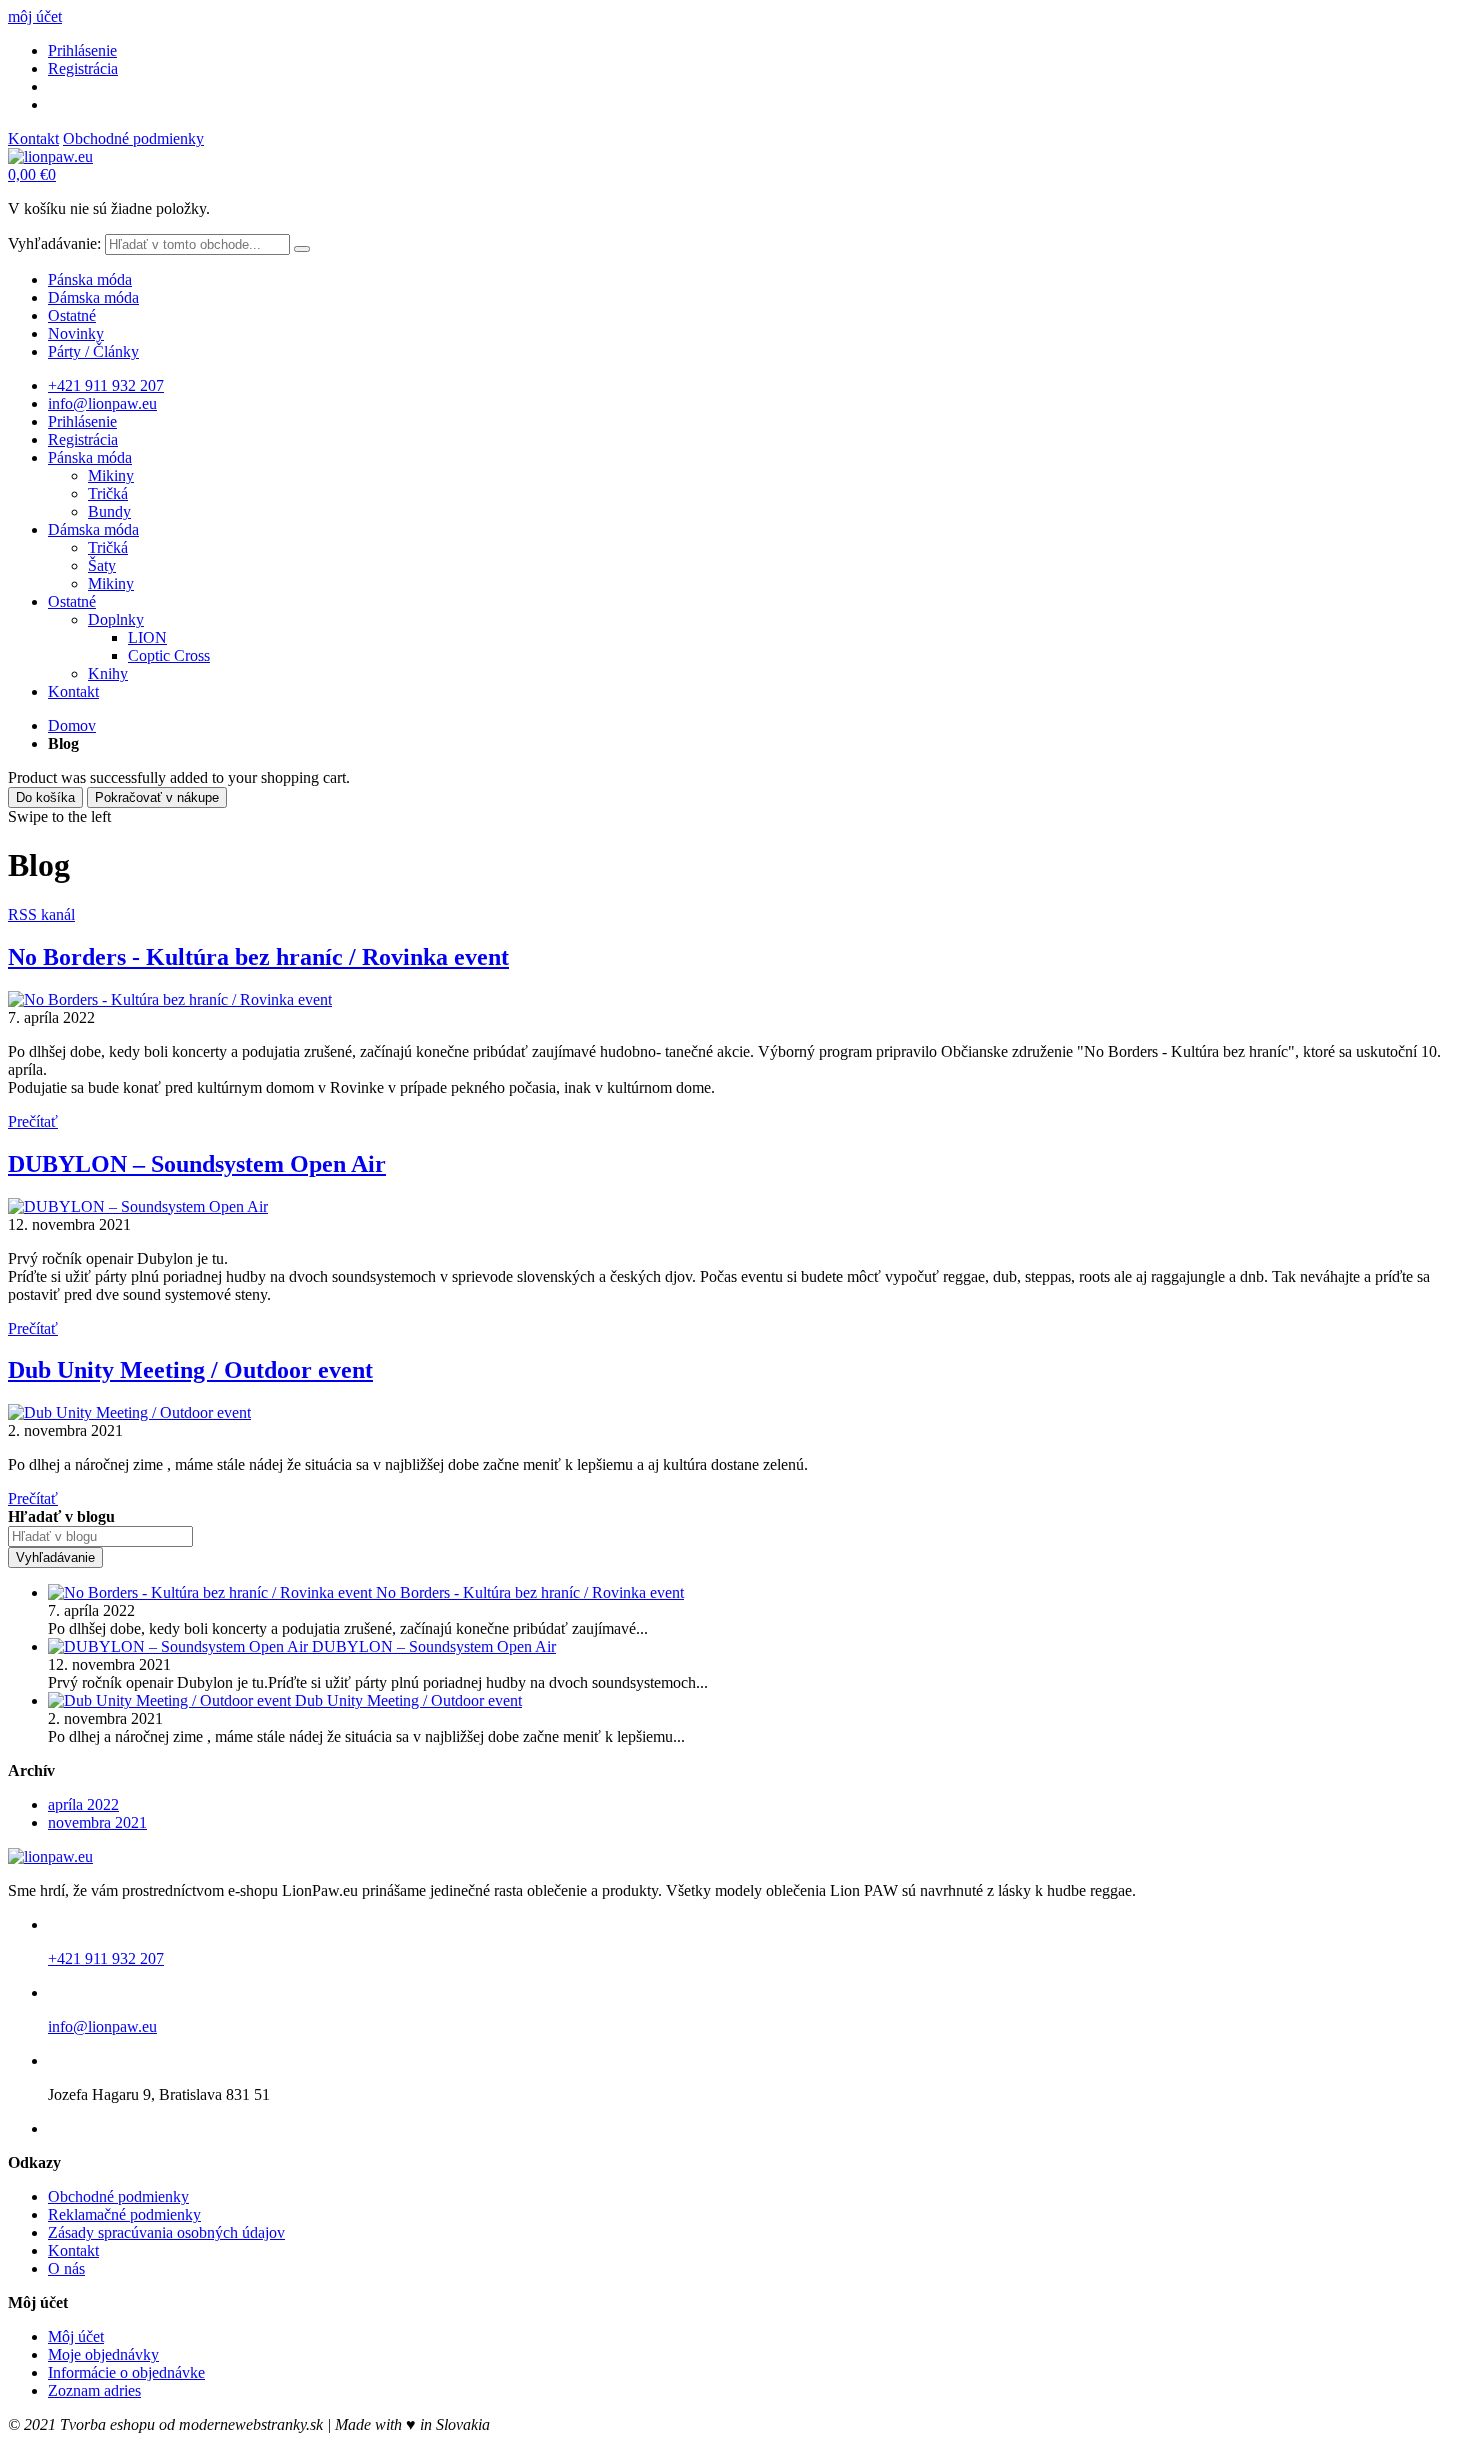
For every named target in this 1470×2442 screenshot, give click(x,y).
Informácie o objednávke (126, 2372)
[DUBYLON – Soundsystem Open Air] (138, 1206)
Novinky (76, 333)
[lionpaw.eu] (50, 156)
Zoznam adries (94, 2390)
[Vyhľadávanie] (302, 249)
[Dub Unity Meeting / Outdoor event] (129, 1412)
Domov (72, 725)
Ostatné (72, 315)
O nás (66, 2268)
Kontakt (33, 138)
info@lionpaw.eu (102, 403)
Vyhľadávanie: (54, 243)
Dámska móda (93, 297)
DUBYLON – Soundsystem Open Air (197, 1164)
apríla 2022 (83, 1804)
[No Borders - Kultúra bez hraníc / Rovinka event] (170, 999)
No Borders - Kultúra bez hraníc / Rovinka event (258, 957)
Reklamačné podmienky (124, 2214)
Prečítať (33, 1121)
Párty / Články (93, 351)
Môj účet (76, 2336)
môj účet (35, 16)
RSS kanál (41, 914)
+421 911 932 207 (106, 385)
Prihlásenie (82, 50)
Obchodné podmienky (133, 138)
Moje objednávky (103, 2354)
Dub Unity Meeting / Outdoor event (190, 1370)
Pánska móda (90, 279)
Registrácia (83, 68)
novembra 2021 (97, 1822)
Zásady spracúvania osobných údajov (166, 2232)
